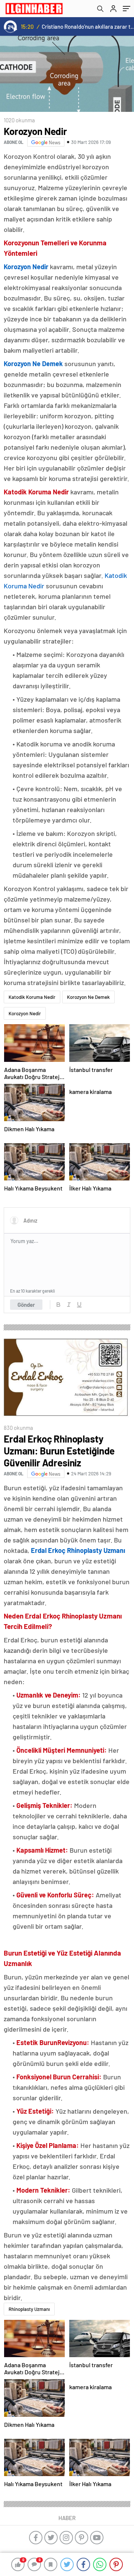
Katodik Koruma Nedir (32, 997)
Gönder (26, 1305)
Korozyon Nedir (25, 1013)
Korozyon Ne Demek (88, 997)
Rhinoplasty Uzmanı (29, 2309)
